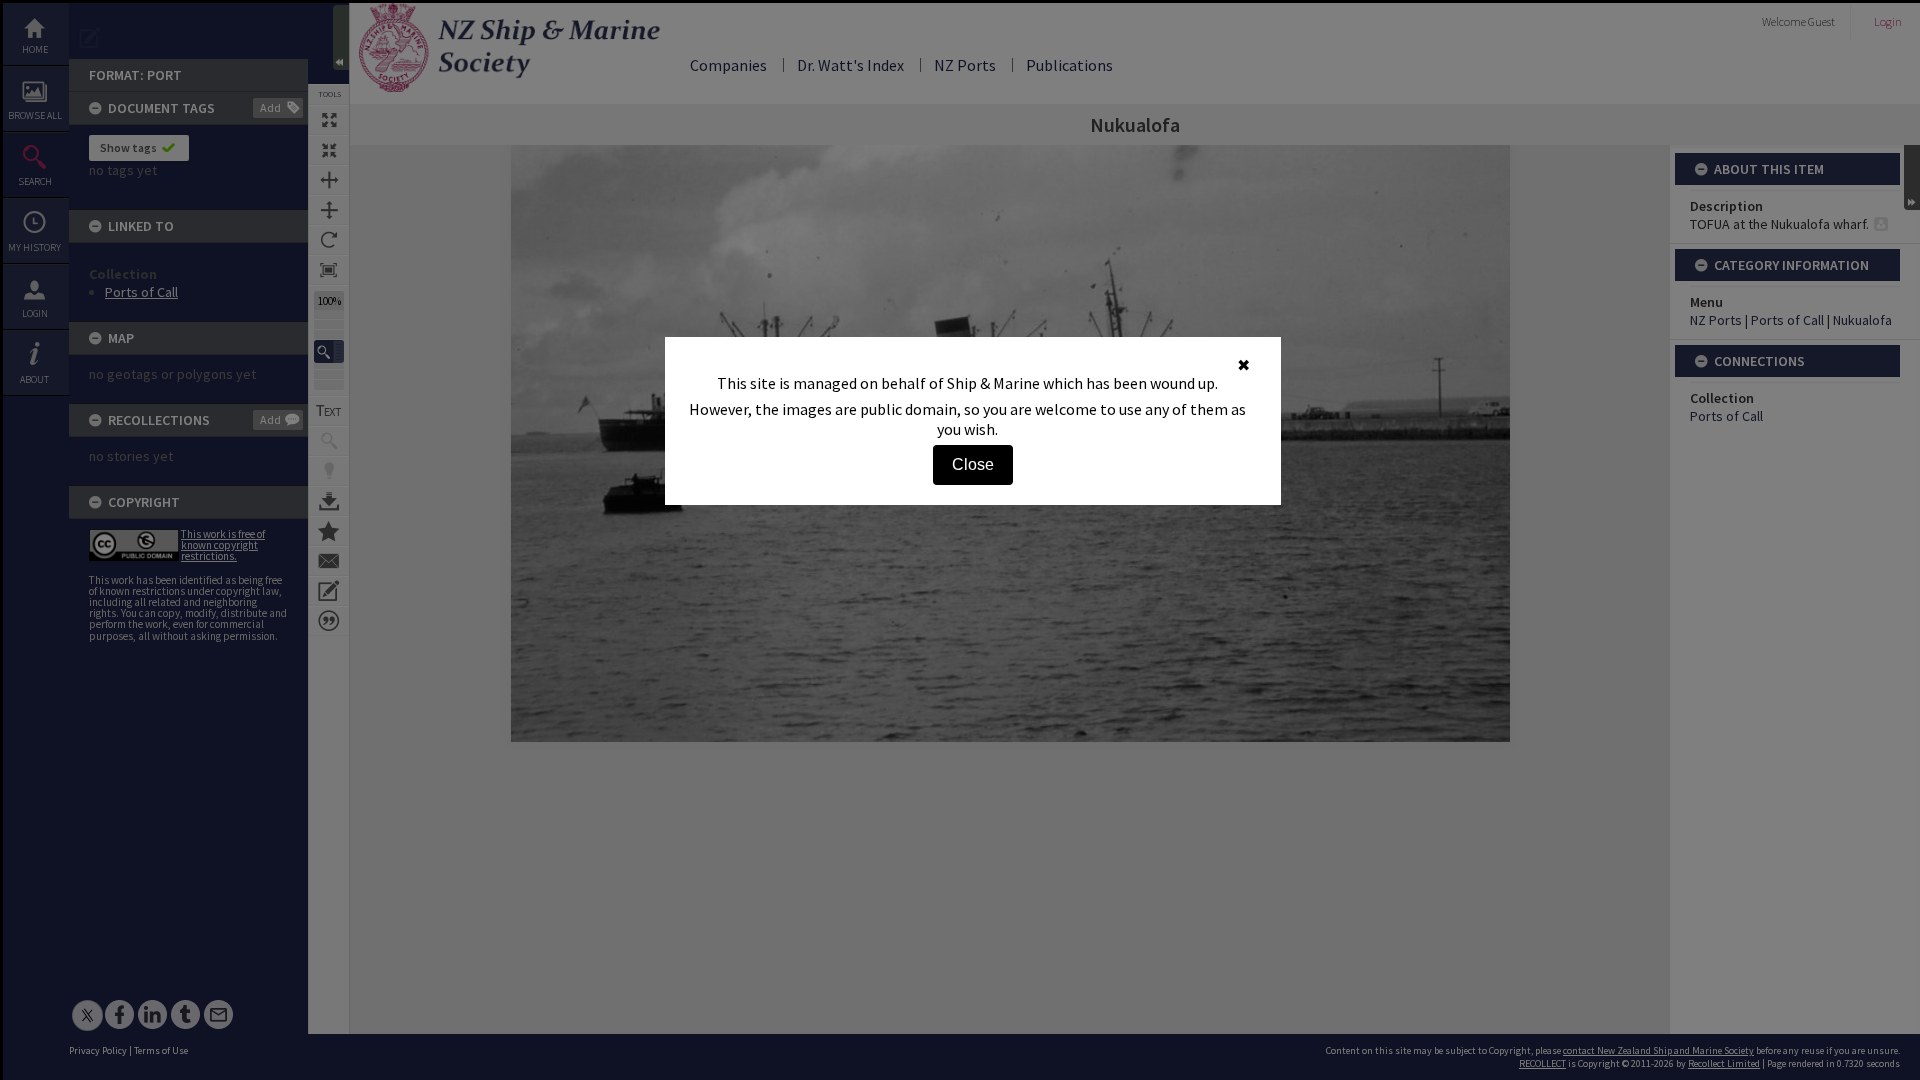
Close (973, 464)
